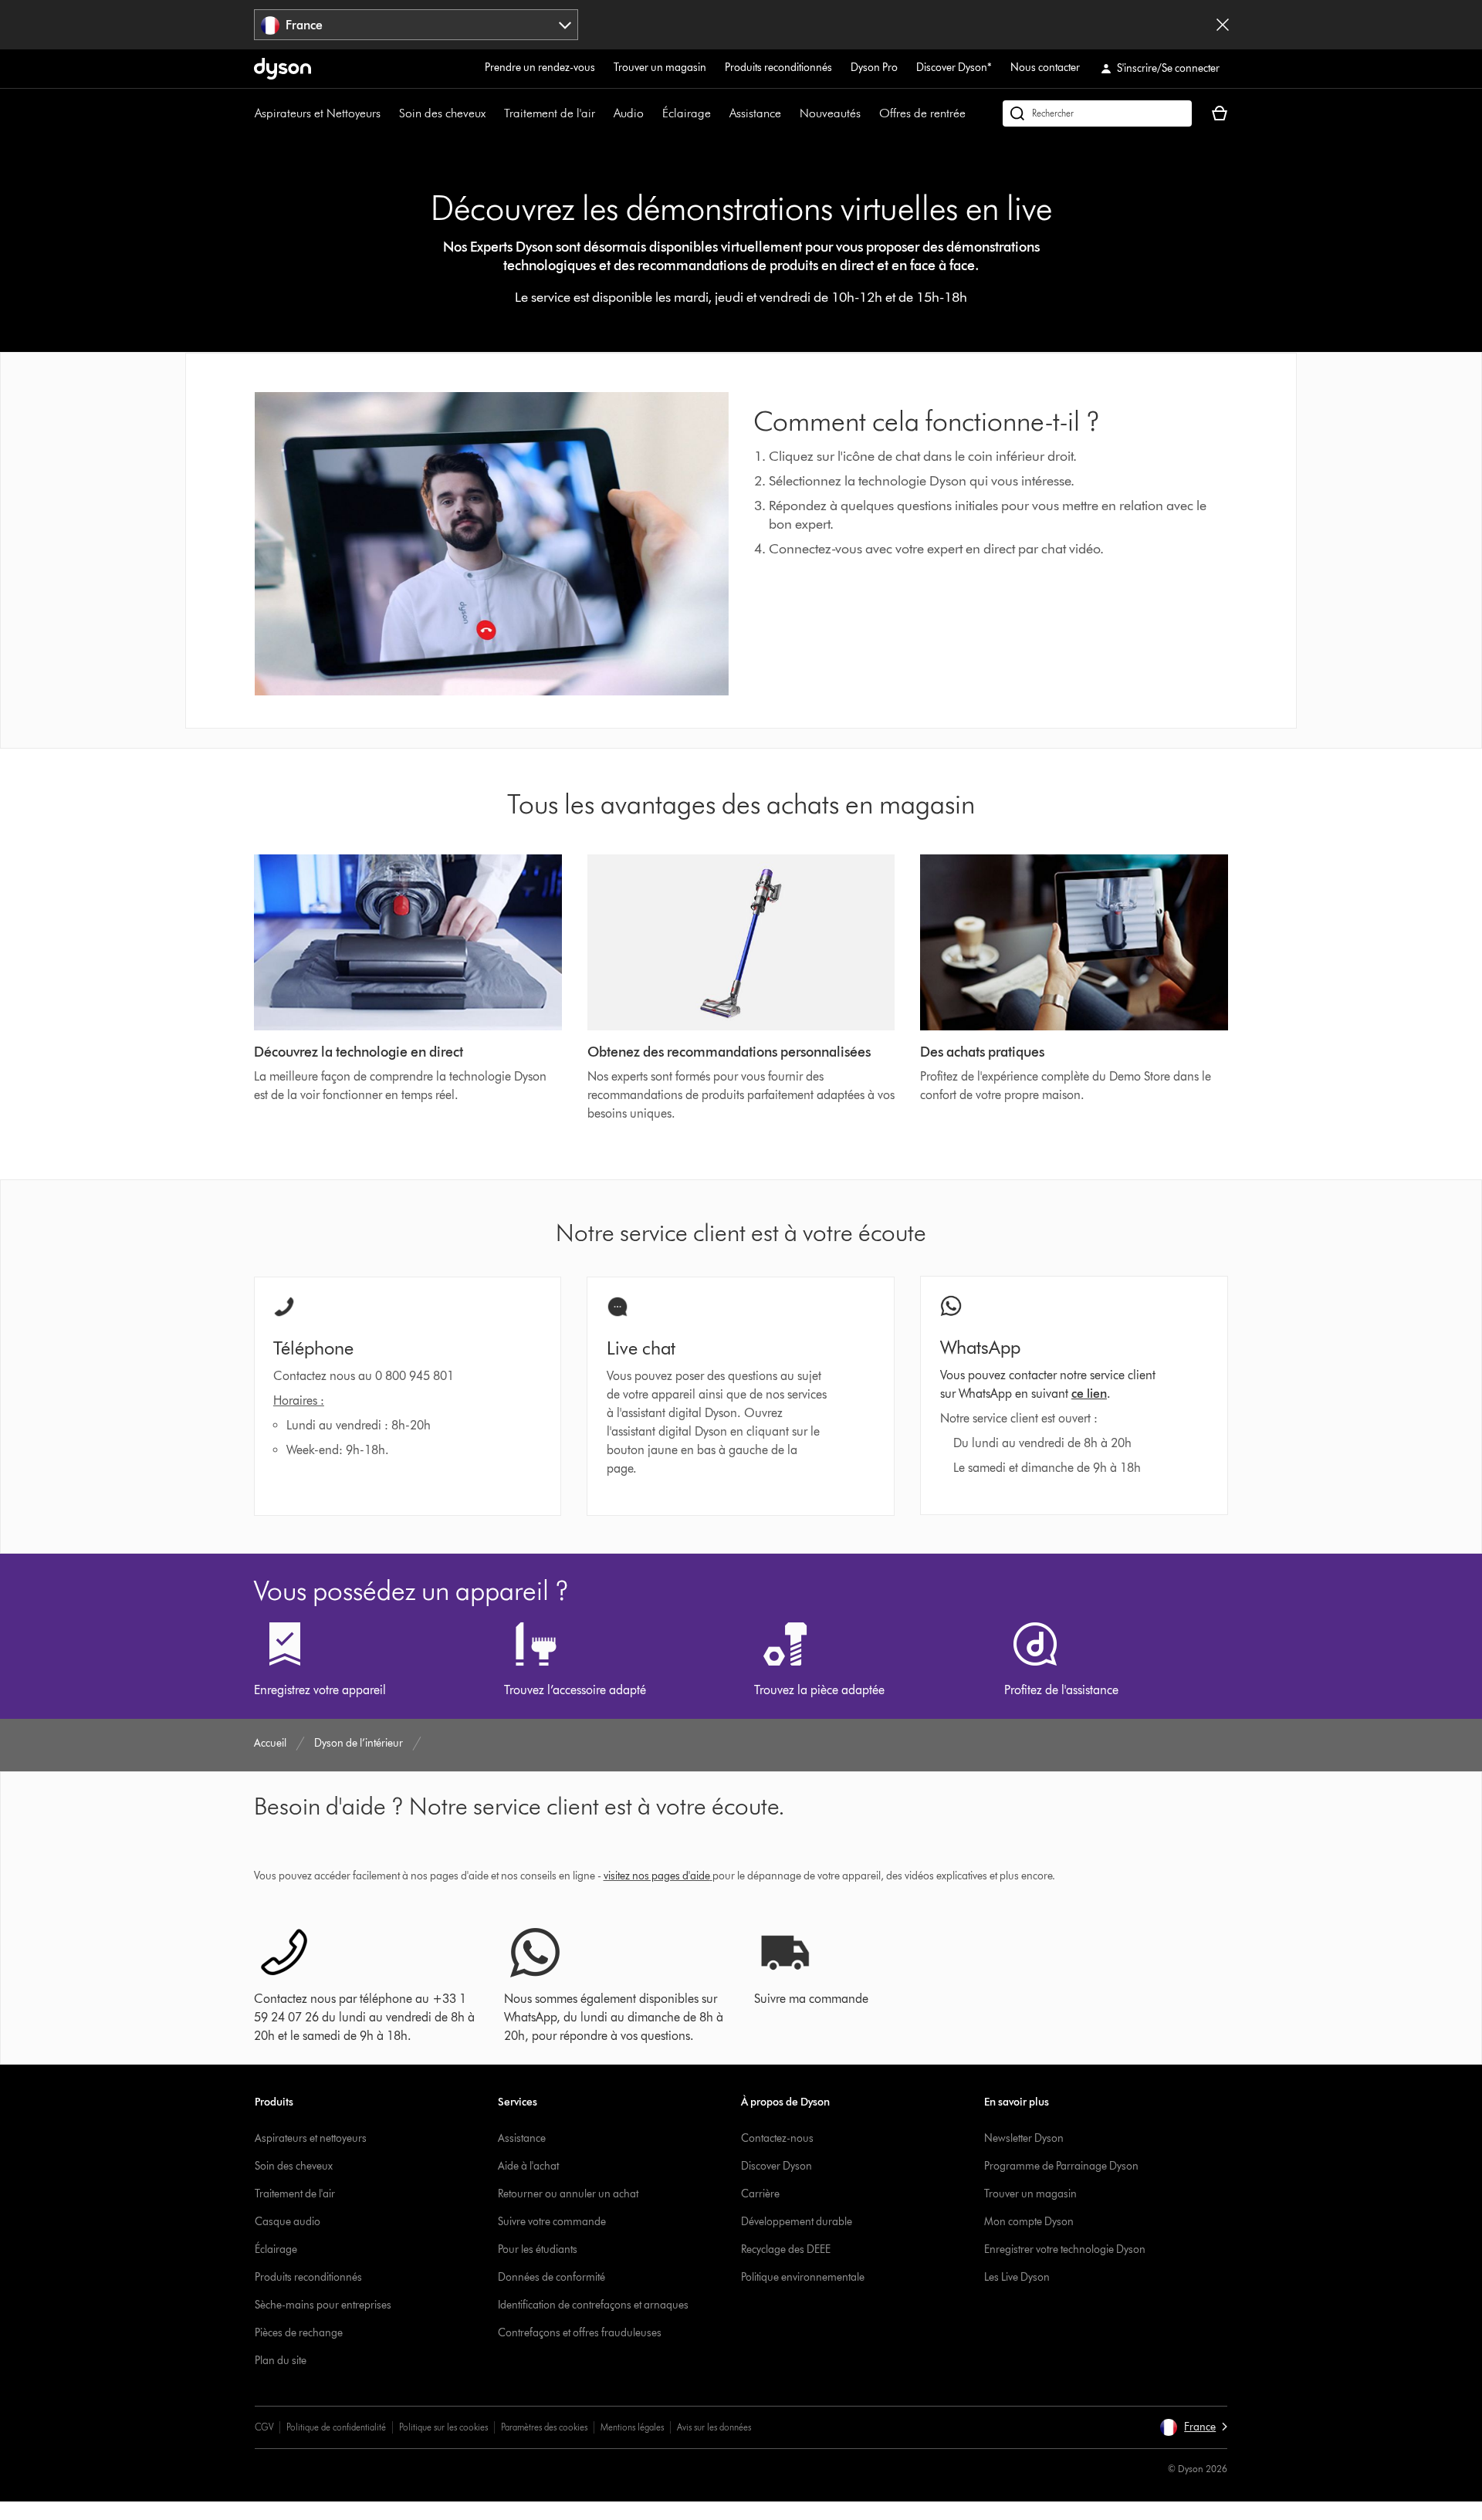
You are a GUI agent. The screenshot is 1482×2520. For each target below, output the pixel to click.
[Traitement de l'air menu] (603, 113)
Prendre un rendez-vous (540, 68)
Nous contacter (1045, 68)
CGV (264, 2427)
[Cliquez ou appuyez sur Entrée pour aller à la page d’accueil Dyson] (283, 69)
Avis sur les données (714, 2427)
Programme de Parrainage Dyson (1061, 2166)
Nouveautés (830, 113)
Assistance (755, 113)
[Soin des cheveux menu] (493, 113)
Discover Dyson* (954, 68)
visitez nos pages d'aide (657, 1876)
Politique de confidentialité (336, 2427)
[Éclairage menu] (719, 113)
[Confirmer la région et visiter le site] (1223, 25)
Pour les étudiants (538, 2249)
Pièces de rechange (299, 2333)
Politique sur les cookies (443, 2427)
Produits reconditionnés (778, 68)
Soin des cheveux (442, 113)
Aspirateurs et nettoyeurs (311, 2138)
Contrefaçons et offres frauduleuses (580, 2333)
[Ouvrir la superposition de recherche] (1097, 113)
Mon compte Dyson (1029, 2222)
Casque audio (288, 2222)
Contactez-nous (777, 2138)
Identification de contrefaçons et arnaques (593, 2305)
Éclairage (687, 113)
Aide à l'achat (528, 2166)
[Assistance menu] (789, 113)
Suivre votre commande (552, 2222)
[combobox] (416, 25)
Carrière (760, 2194)
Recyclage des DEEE (786, 2249)
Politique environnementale (803, 2277)
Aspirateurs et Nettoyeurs (318, 113)
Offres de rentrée (922, 113)
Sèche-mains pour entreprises (323, 2305)
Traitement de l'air (550, 113)
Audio (629, 113)
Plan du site (281, 2361)
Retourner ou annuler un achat (568, 2194)
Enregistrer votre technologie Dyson (1065, 2249)
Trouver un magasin (660, 68)
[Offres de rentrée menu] (973, 113)
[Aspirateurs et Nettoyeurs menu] (388, 113)
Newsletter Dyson (1024, 2138)
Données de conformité (552, 2277)
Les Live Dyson (1017, 2277)
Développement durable (797, 2222)
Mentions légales (632, 2427)
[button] (1193, 2427)
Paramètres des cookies (544, 2427)
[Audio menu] (651, 113)
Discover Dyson (777, 2166)
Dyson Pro (874, 68)
